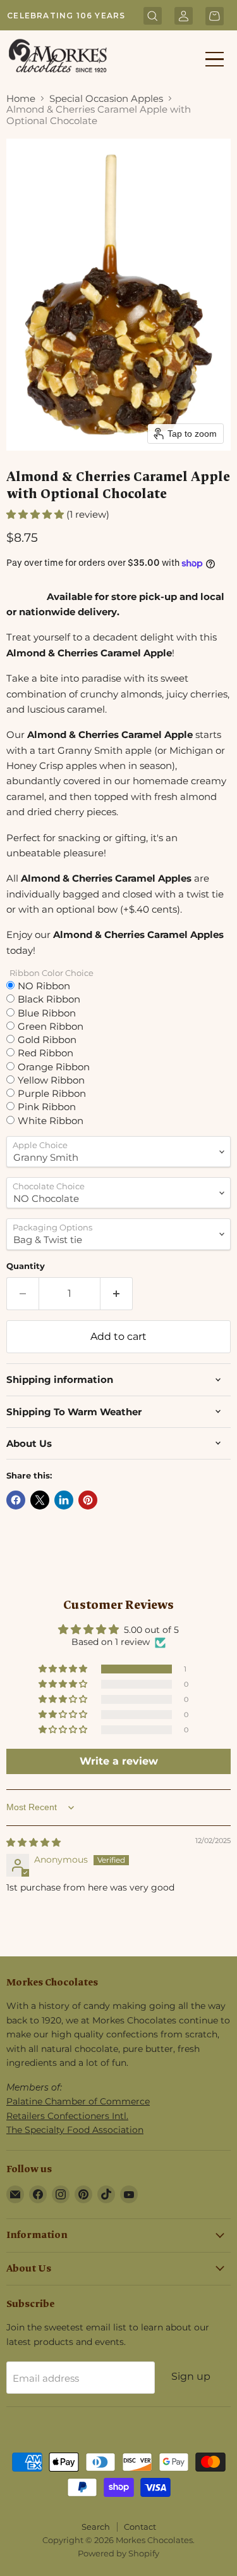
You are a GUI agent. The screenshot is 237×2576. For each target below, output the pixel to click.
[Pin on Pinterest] (88, 1500)
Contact (140, 2527)
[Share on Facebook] (16, 1500)
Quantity (26, 1266)
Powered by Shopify (118, 2553)
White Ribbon (51, 1120)
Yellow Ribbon (51, 1080)
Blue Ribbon (47, 1013)
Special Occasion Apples (106, 98)
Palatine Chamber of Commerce (78, 2101)
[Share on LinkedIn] (64, 1500)
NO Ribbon (44, 985)
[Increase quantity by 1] (117, 1294)
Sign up (191, 2376)
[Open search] (153, 17)
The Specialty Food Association (75, 2130)
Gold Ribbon (47, 1039)
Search (96, 2527)
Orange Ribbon (54, 1066)
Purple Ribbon (52, 1093)
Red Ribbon (46, 1053)
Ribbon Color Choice (52, 973)
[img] (33, 1842)
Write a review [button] (119, 1761)
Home (21, 98)
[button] (36, 514)
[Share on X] (40, 1500)
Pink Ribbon (47, 1106)
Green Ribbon (51, 1026)
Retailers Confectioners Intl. (67, 2116)
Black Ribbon (49, 999)
